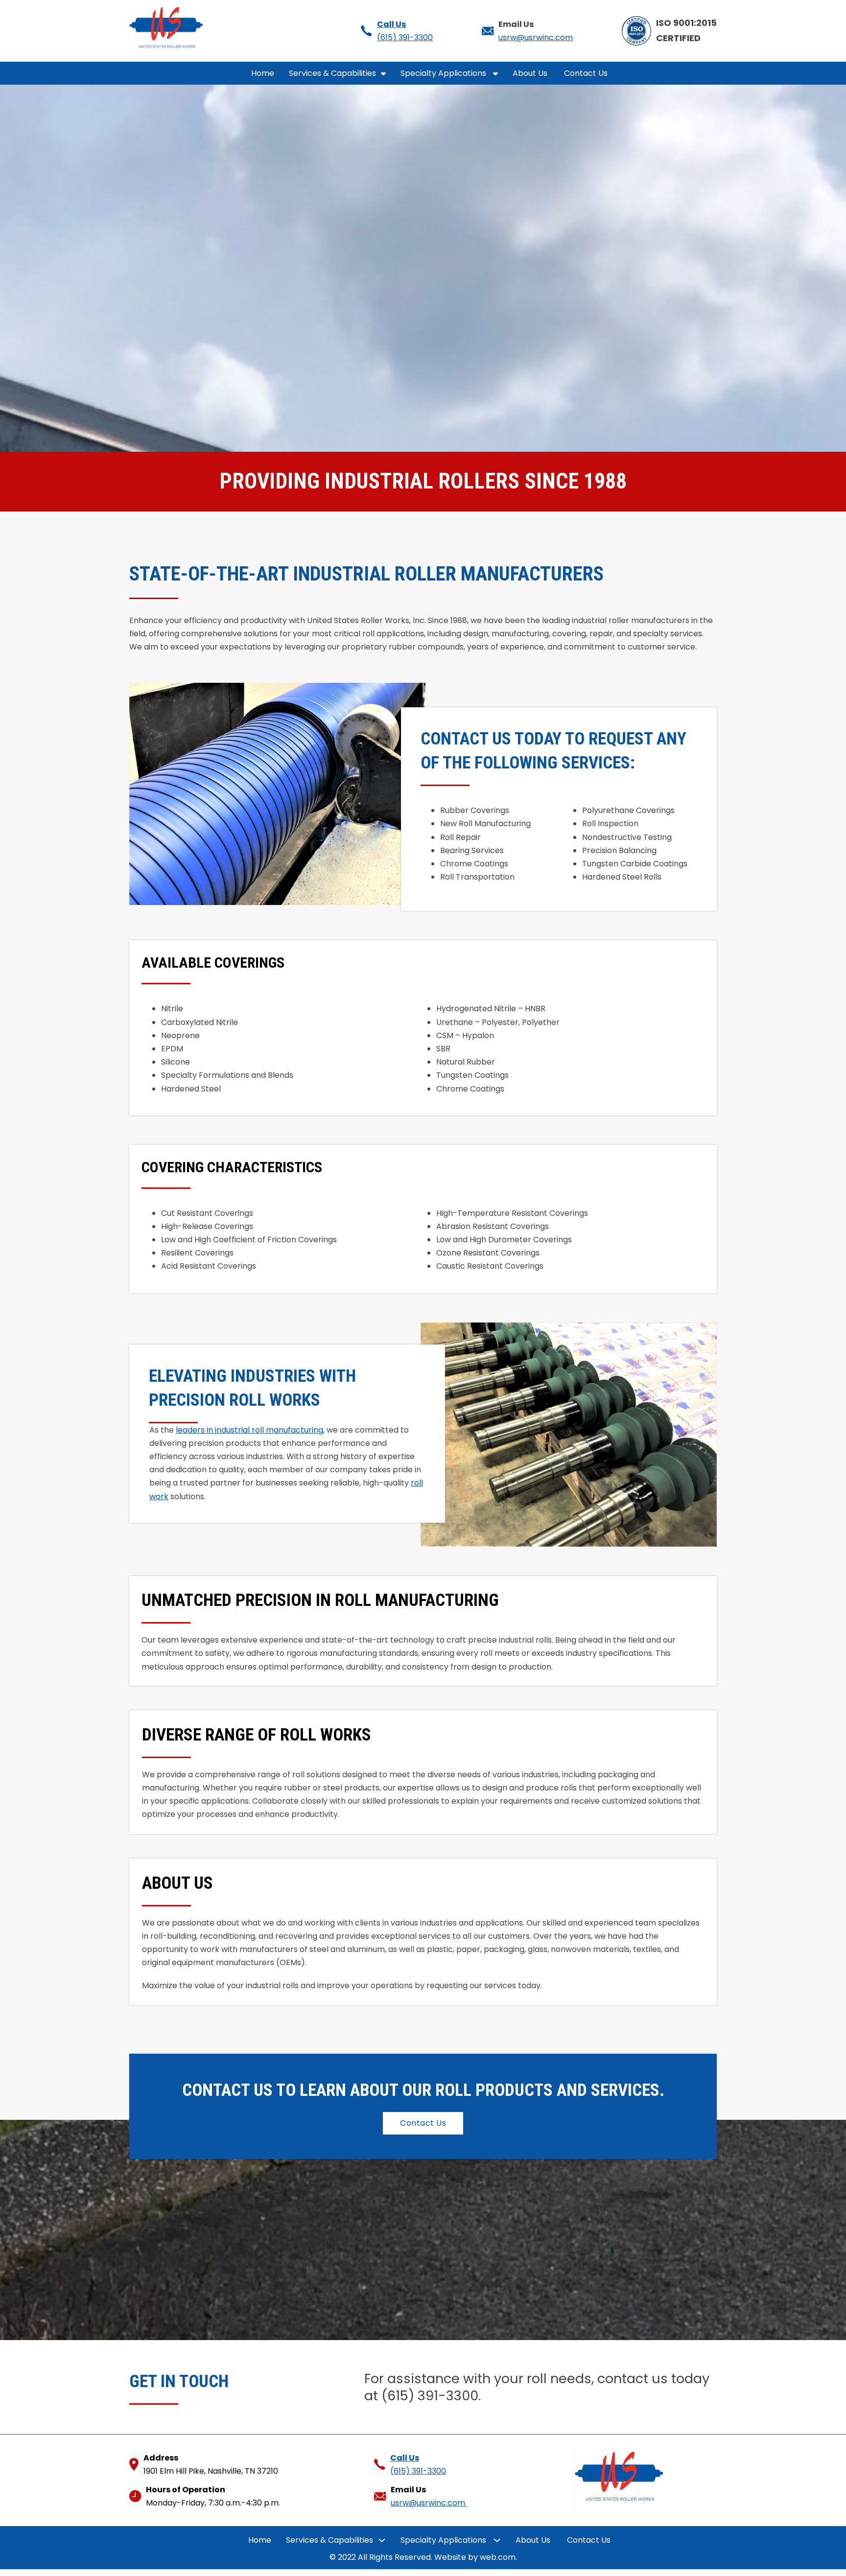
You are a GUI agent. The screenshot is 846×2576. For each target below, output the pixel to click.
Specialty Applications (444, 73)
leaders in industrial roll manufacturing (249, 1430)
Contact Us (587, 73)
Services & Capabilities (332, 73)
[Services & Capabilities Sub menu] (383, 73)
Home (263, 73)
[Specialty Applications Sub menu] (495, 73)
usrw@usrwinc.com (536, 37)
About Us (531, 73)
